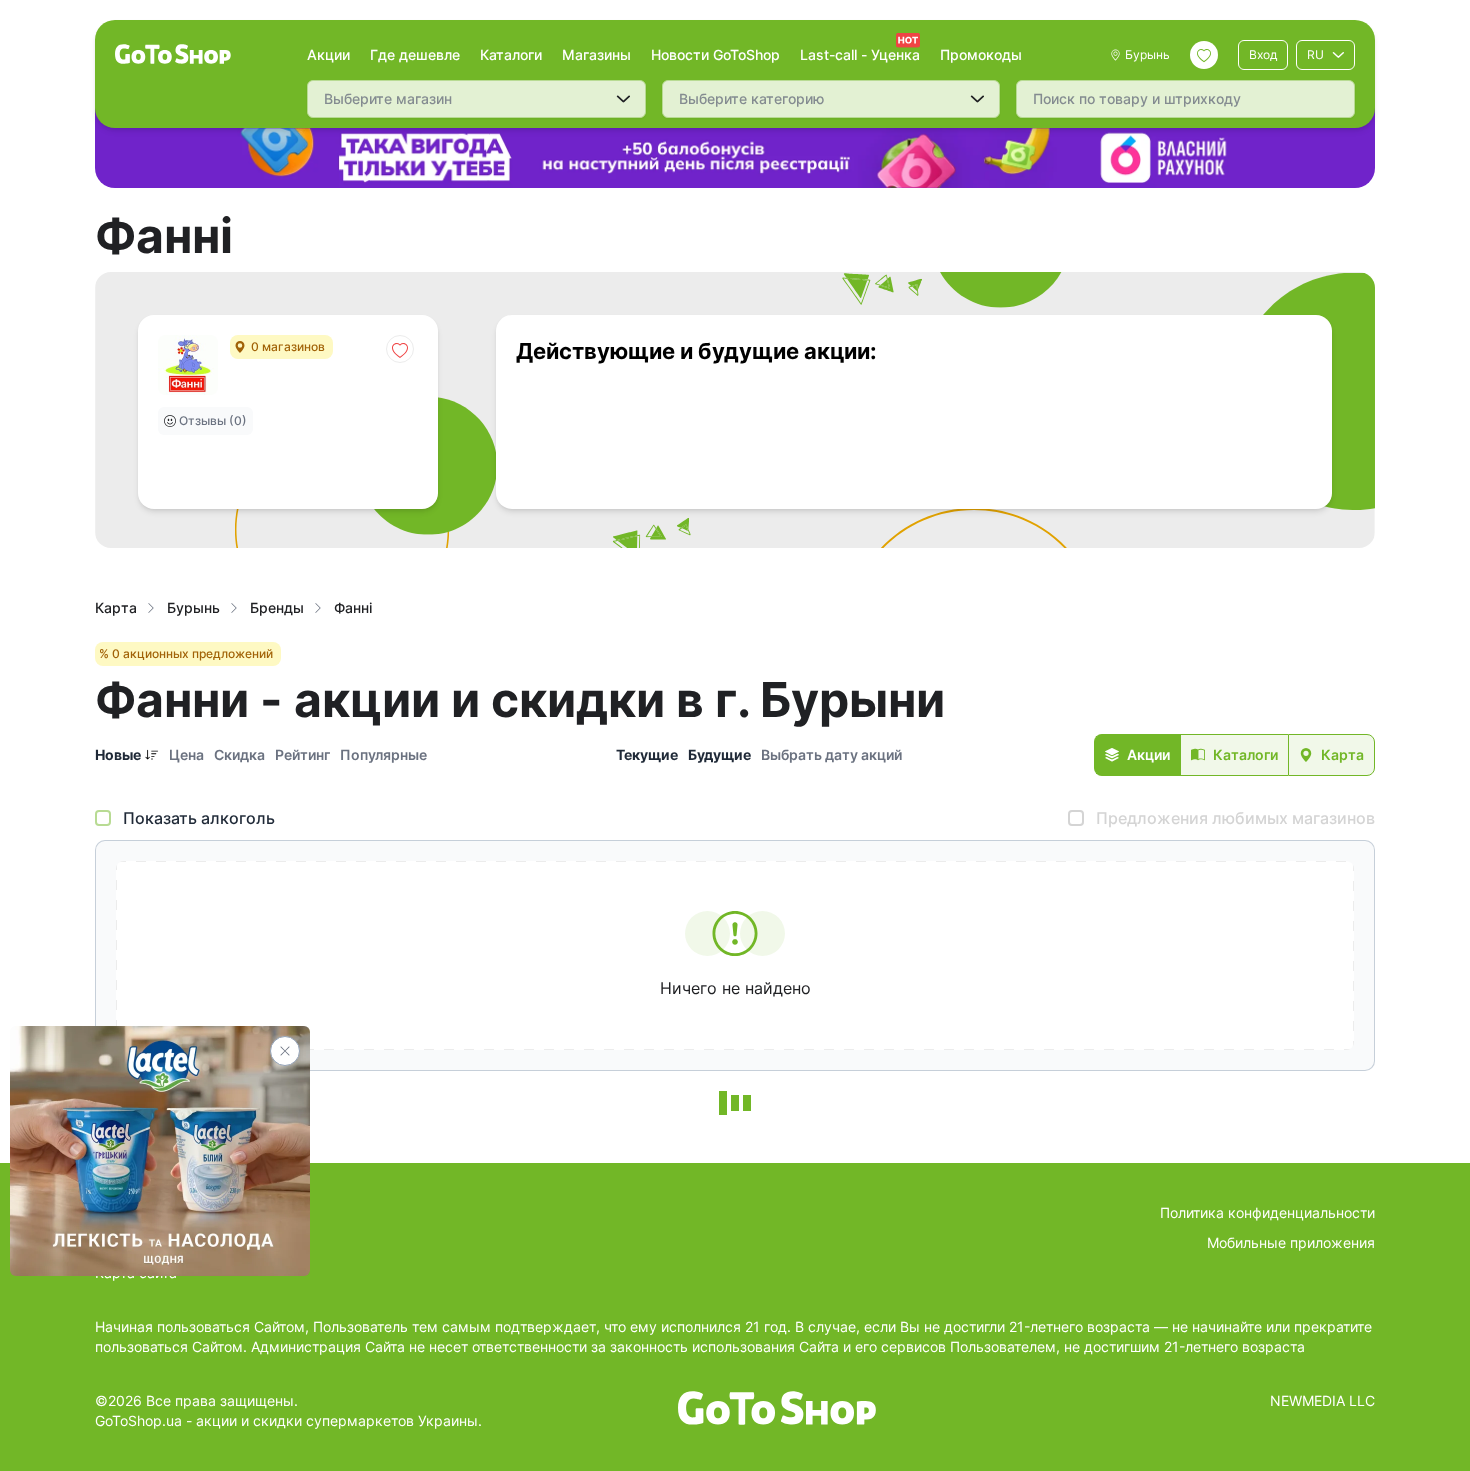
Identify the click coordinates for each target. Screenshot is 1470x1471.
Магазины (596, 54)
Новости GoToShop (715, 54)
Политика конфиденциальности (1267, 1212)
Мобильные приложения (1291, 1242)
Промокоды (981, 54)
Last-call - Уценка (860, 54)
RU (1315, 54)
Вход (1263, 54)
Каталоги (511, 54)
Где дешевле (415, 54)
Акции (328, 54)
